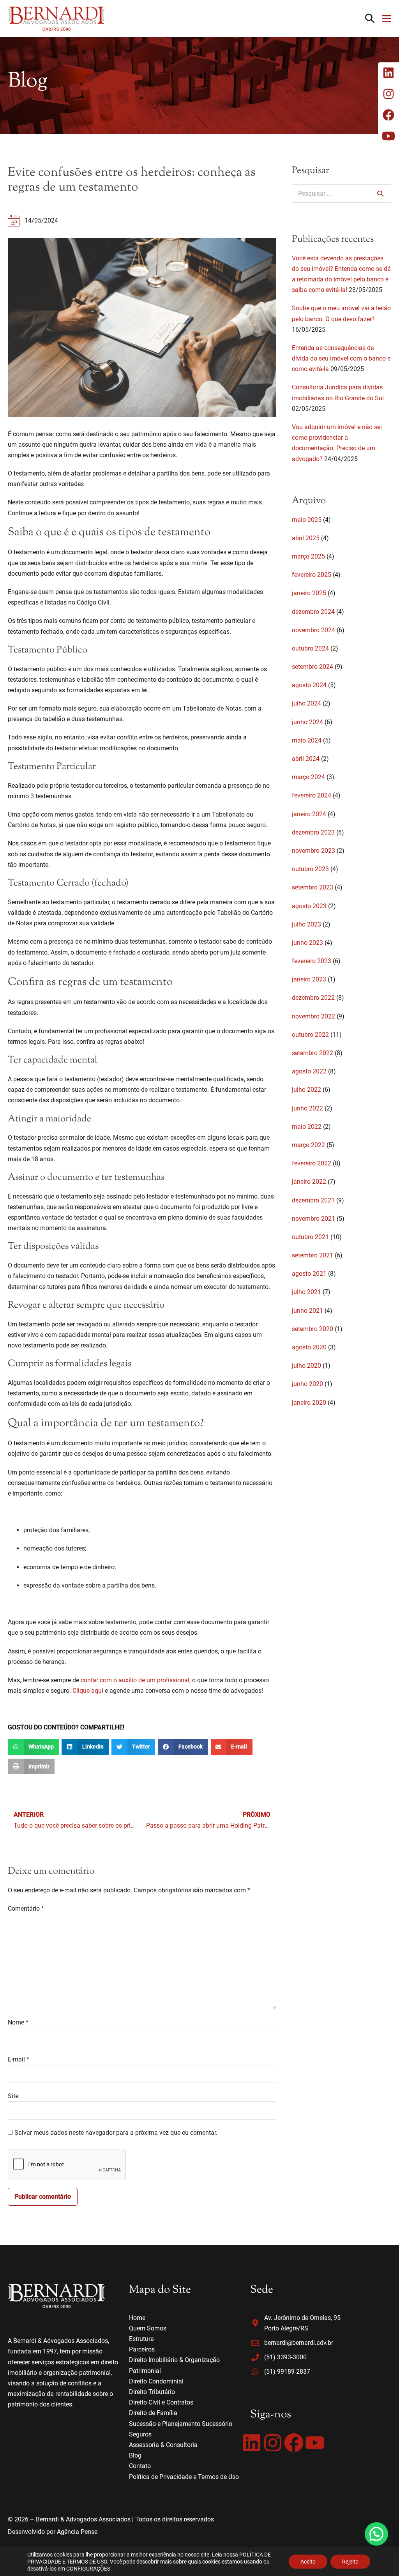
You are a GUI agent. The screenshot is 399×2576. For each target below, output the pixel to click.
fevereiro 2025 (312, 575)
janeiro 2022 (309, 1182)
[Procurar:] (342, 194)
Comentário (26, 1909)
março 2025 (308, 556)
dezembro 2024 (313, 612)
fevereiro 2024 (312, 795)
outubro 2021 (310, 1237)
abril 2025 (306, 538)
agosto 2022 (309, 1071)
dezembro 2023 (313, 832)
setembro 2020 (312, 1329)
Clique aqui (88, 1691)
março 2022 (308, 1145)
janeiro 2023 (309, 979)
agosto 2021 (309, 1274)
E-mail (19, 2059)
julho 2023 (306, 924)
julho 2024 (306, 703)
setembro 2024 (312, 667)
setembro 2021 (312, 1255)
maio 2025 (307, 520)
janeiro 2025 (309, 593)
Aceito (308, 2562)
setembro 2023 (312, 887)
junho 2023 (307, 943)
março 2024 (308, 777)
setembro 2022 (312, 1053)
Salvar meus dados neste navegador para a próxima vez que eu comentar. (116, 2133)
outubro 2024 (310, 648)
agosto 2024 (309, 685)
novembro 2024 (313, 630)
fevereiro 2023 (312, 961)
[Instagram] (273, 2443)
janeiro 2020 (309, 1403)
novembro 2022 (313, 1016)
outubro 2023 (310, 869)
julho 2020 (306, 1366)
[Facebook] (294, 2443)
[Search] (380, 193)
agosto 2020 (309, 1347)
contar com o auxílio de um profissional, (136, 1680)
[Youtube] (315, 2443)
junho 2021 (307, 1311)
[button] (370, 19)
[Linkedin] (252, 2443)
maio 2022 (307, 1127)
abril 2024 (306, 759)
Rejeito (350, 2562)
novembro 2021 (313, 1219)
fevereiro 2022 (312, 1163)
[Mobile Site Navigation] (387, 19)
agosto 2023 (309, 906)
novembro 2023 (313, 851)
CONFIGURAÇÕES (88, 2569)
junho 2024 (307, 722)
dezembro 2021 (313, 1200)
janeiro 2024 (309, 814)
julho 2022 (306, 1090)
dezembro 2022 (313, 998)
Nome (18, 2022)
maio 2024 (307, 740)
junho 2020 (307, 1384)
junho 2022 (307, 1108)
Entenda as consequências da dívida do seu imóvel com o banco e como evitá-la (341, 358)
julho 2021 (306, 1292)
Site (13, 2096)
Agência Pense (77, 2532)
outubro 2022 (310, 1035)
